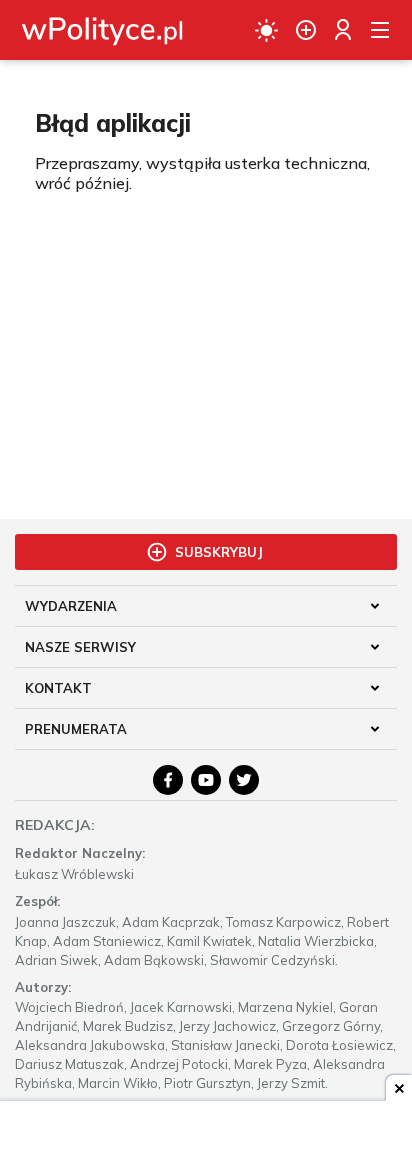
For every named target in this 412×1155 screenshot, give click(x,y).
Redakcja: (55, 825)
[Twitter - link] (244, 780)
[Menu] (380, 30)
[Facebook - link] (168, 780)
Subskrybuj (219, 552)
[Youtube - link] (206, 780)
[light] (266, 30)
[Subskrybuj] (306, 30)
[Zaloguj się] (343, 30)
